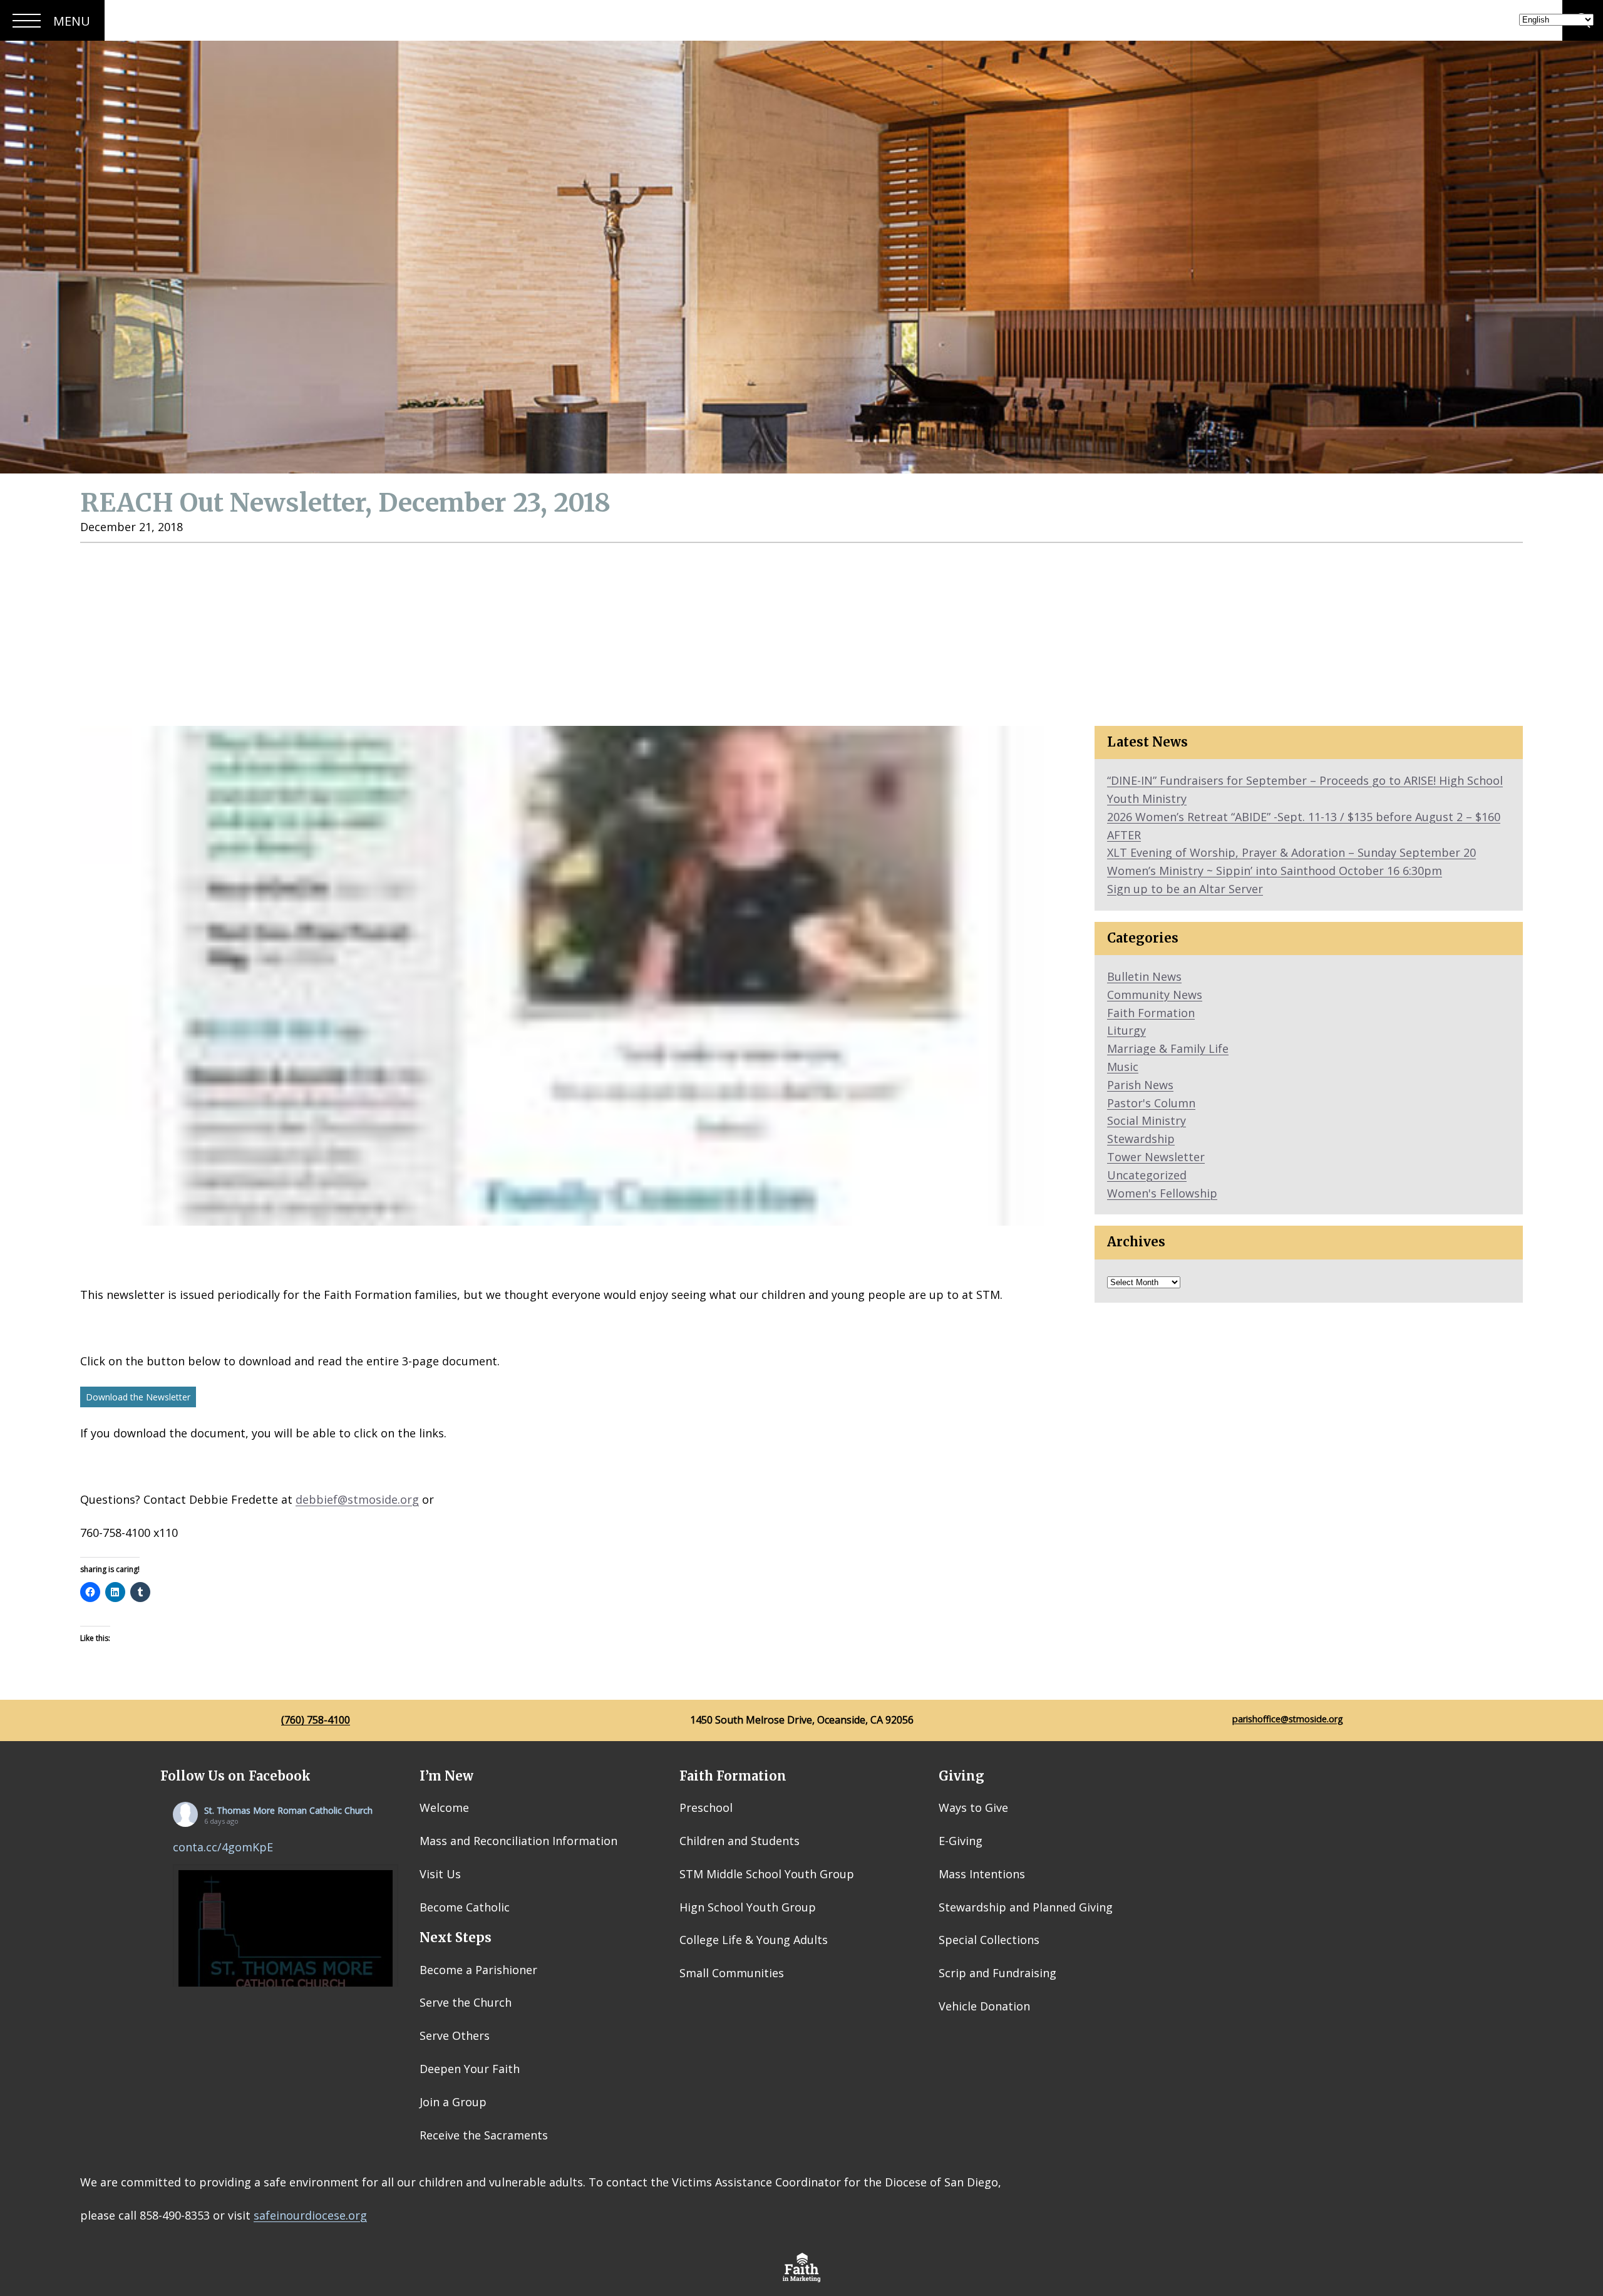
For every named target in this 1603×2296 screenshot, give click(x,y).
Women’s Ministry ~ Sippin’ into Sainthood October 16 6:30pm (1275, 871)
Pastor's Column (1151, 1103)
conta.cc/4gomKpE (223, 1847)
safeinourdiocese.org (310, 2215)
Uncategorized (1147, 1175)
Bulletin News (1144, 976)
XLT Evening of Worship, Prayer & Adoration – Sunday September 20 (1291, 852)
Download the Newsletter (138, 1397)
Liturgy (1126, 1030)
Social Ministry (1147, 1120)
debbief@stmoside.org (357, 1499)
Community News (1155, 995)
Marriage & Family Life (1168, 1048)
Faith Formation (1151, 1013)
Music (1123, 1067)
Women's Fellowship (1162, 1193)
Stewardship (1141, 1139)
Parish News (1140, 1085)
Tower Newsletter (1156, 1157)
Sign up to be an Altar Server (1185, 889)
